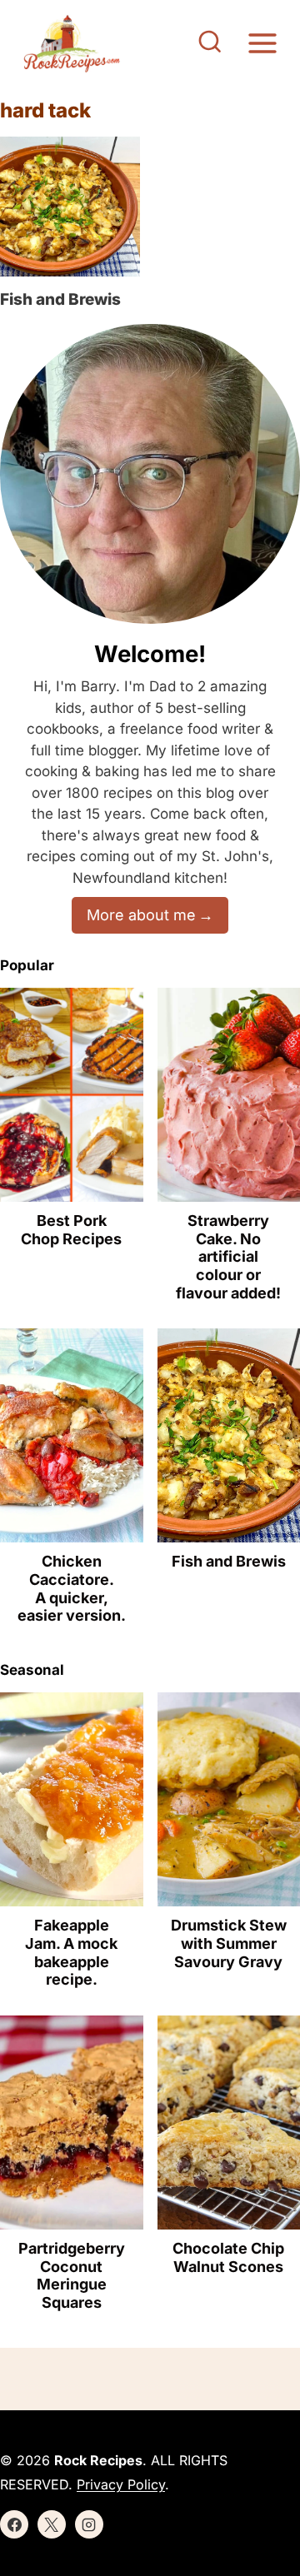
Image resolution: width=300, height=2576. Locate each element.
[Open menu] (262, 43)
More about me (141, 915)
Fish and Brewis (60, 299)
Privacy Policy (121, 2484)
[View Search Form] (210, 43)
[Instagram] (89, 2524)
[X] (52, 2524)
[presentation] (70, 207)
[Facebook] (14, 2524)
